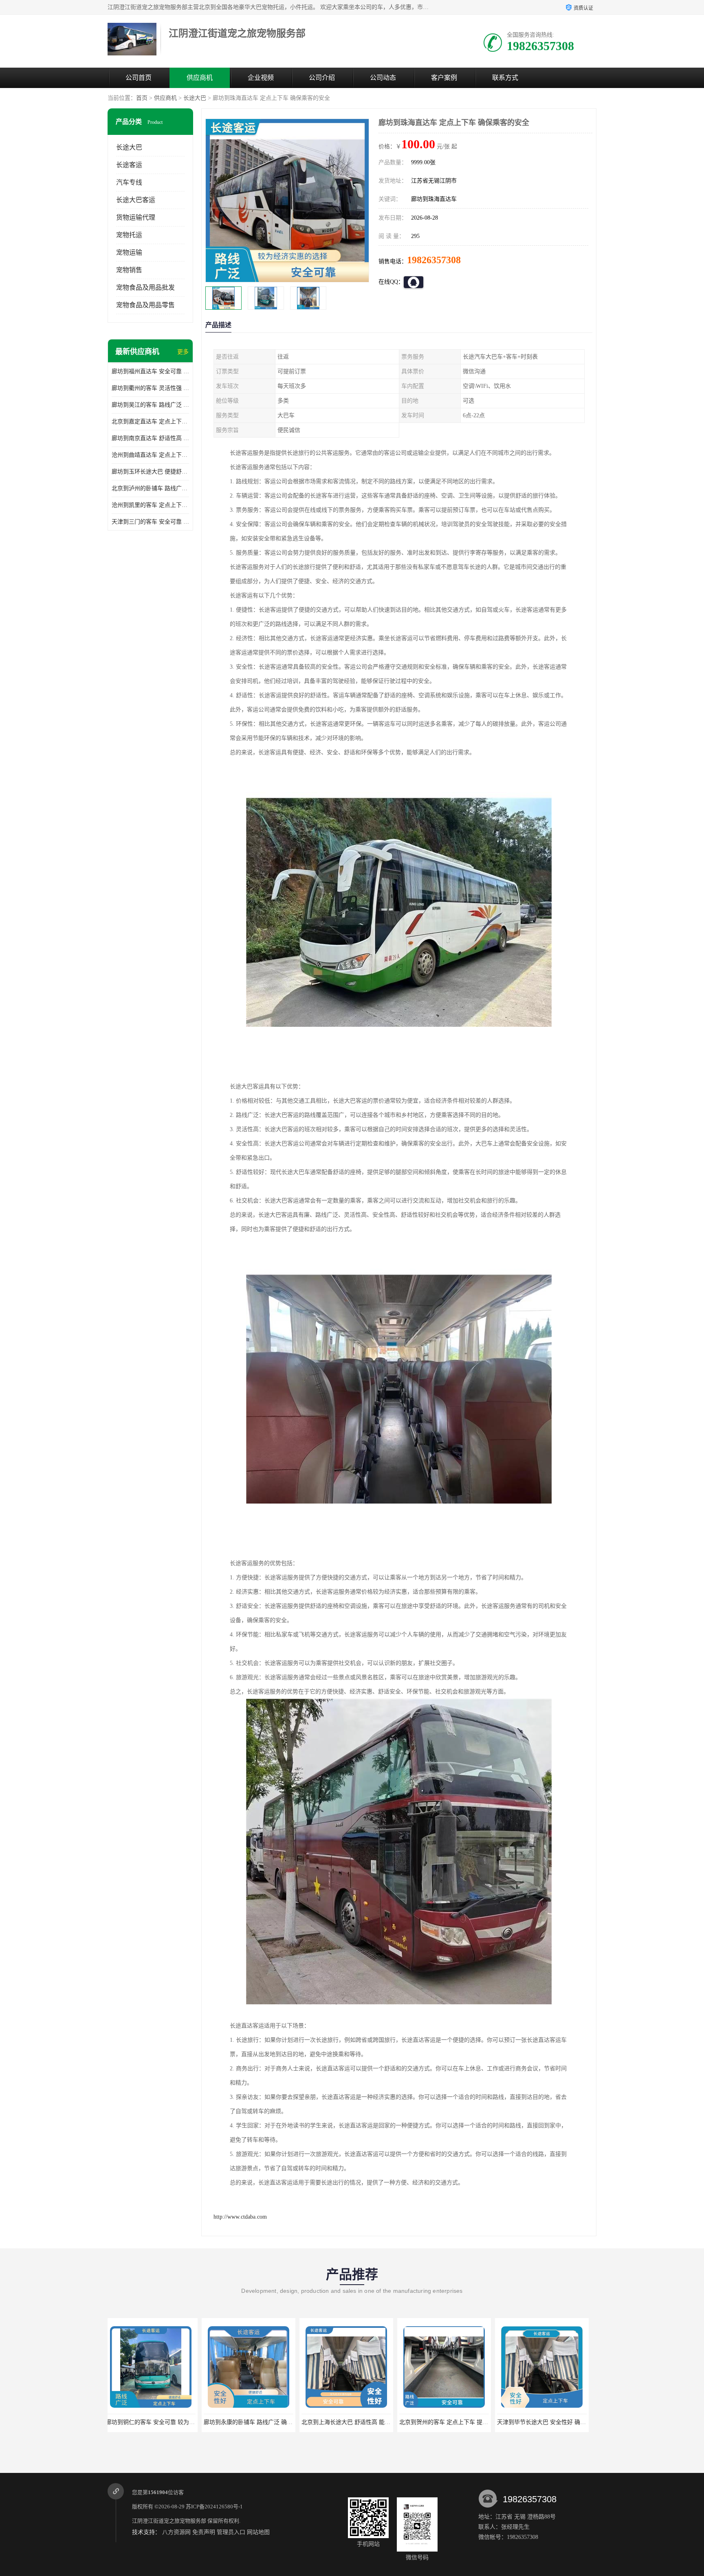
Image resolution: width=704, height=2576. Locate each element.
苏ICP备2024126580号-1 (214, 2507)
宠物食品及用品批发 (145, 287)
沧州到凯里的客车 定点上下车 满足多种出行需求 (150, 505)
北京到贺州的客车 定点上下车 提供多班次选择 (266, 2422)
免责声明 (204, 2532)
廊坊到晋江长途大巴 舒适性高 (546, 2422)
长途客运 (129, 165)
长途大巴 (195, 98)
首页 (142, 98)
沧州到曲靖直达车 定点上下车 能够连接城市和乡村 (150, 455)
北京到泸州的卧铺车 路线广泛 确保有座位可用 (150, 488)
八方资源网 (176, 2532)
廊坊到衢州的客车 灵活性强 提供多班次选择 (150, 388)
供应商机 (200, 78)
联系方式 (505, 78)
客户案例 (444, 78)
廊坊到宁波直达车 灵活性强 (448, 2422)
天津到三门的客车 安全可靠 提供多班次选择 (150, 522)
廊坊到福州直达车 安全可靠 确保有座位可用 (150, 371)
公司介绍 (322, 78)
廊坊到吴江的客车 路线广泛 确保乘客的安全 (150, 405)
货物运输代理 (136, 217)
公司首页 (139, 78)
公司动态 (383, 78)
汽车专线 (129, 182)
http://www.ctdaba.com (240, 2217)
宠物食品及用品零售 (145, 305)
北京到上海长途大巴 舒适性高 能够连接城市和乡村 (174, 2422)
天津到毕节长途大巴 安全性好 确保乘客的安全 (364, 2422)
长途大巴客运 (136, 200)
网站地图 (258, 2532)
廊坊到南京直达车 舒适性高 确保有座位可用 (150, 438)
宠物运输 (129, 252)
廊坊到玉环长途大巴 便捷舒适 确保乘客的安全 (150, 472)
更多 (183, 352)
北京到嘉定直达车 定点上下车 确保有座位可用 (150, 422)
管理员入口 (231, 2532)
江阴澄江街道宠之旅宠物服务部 (169, 2521)
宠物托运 (129, 235)
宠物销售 (129, 270)
